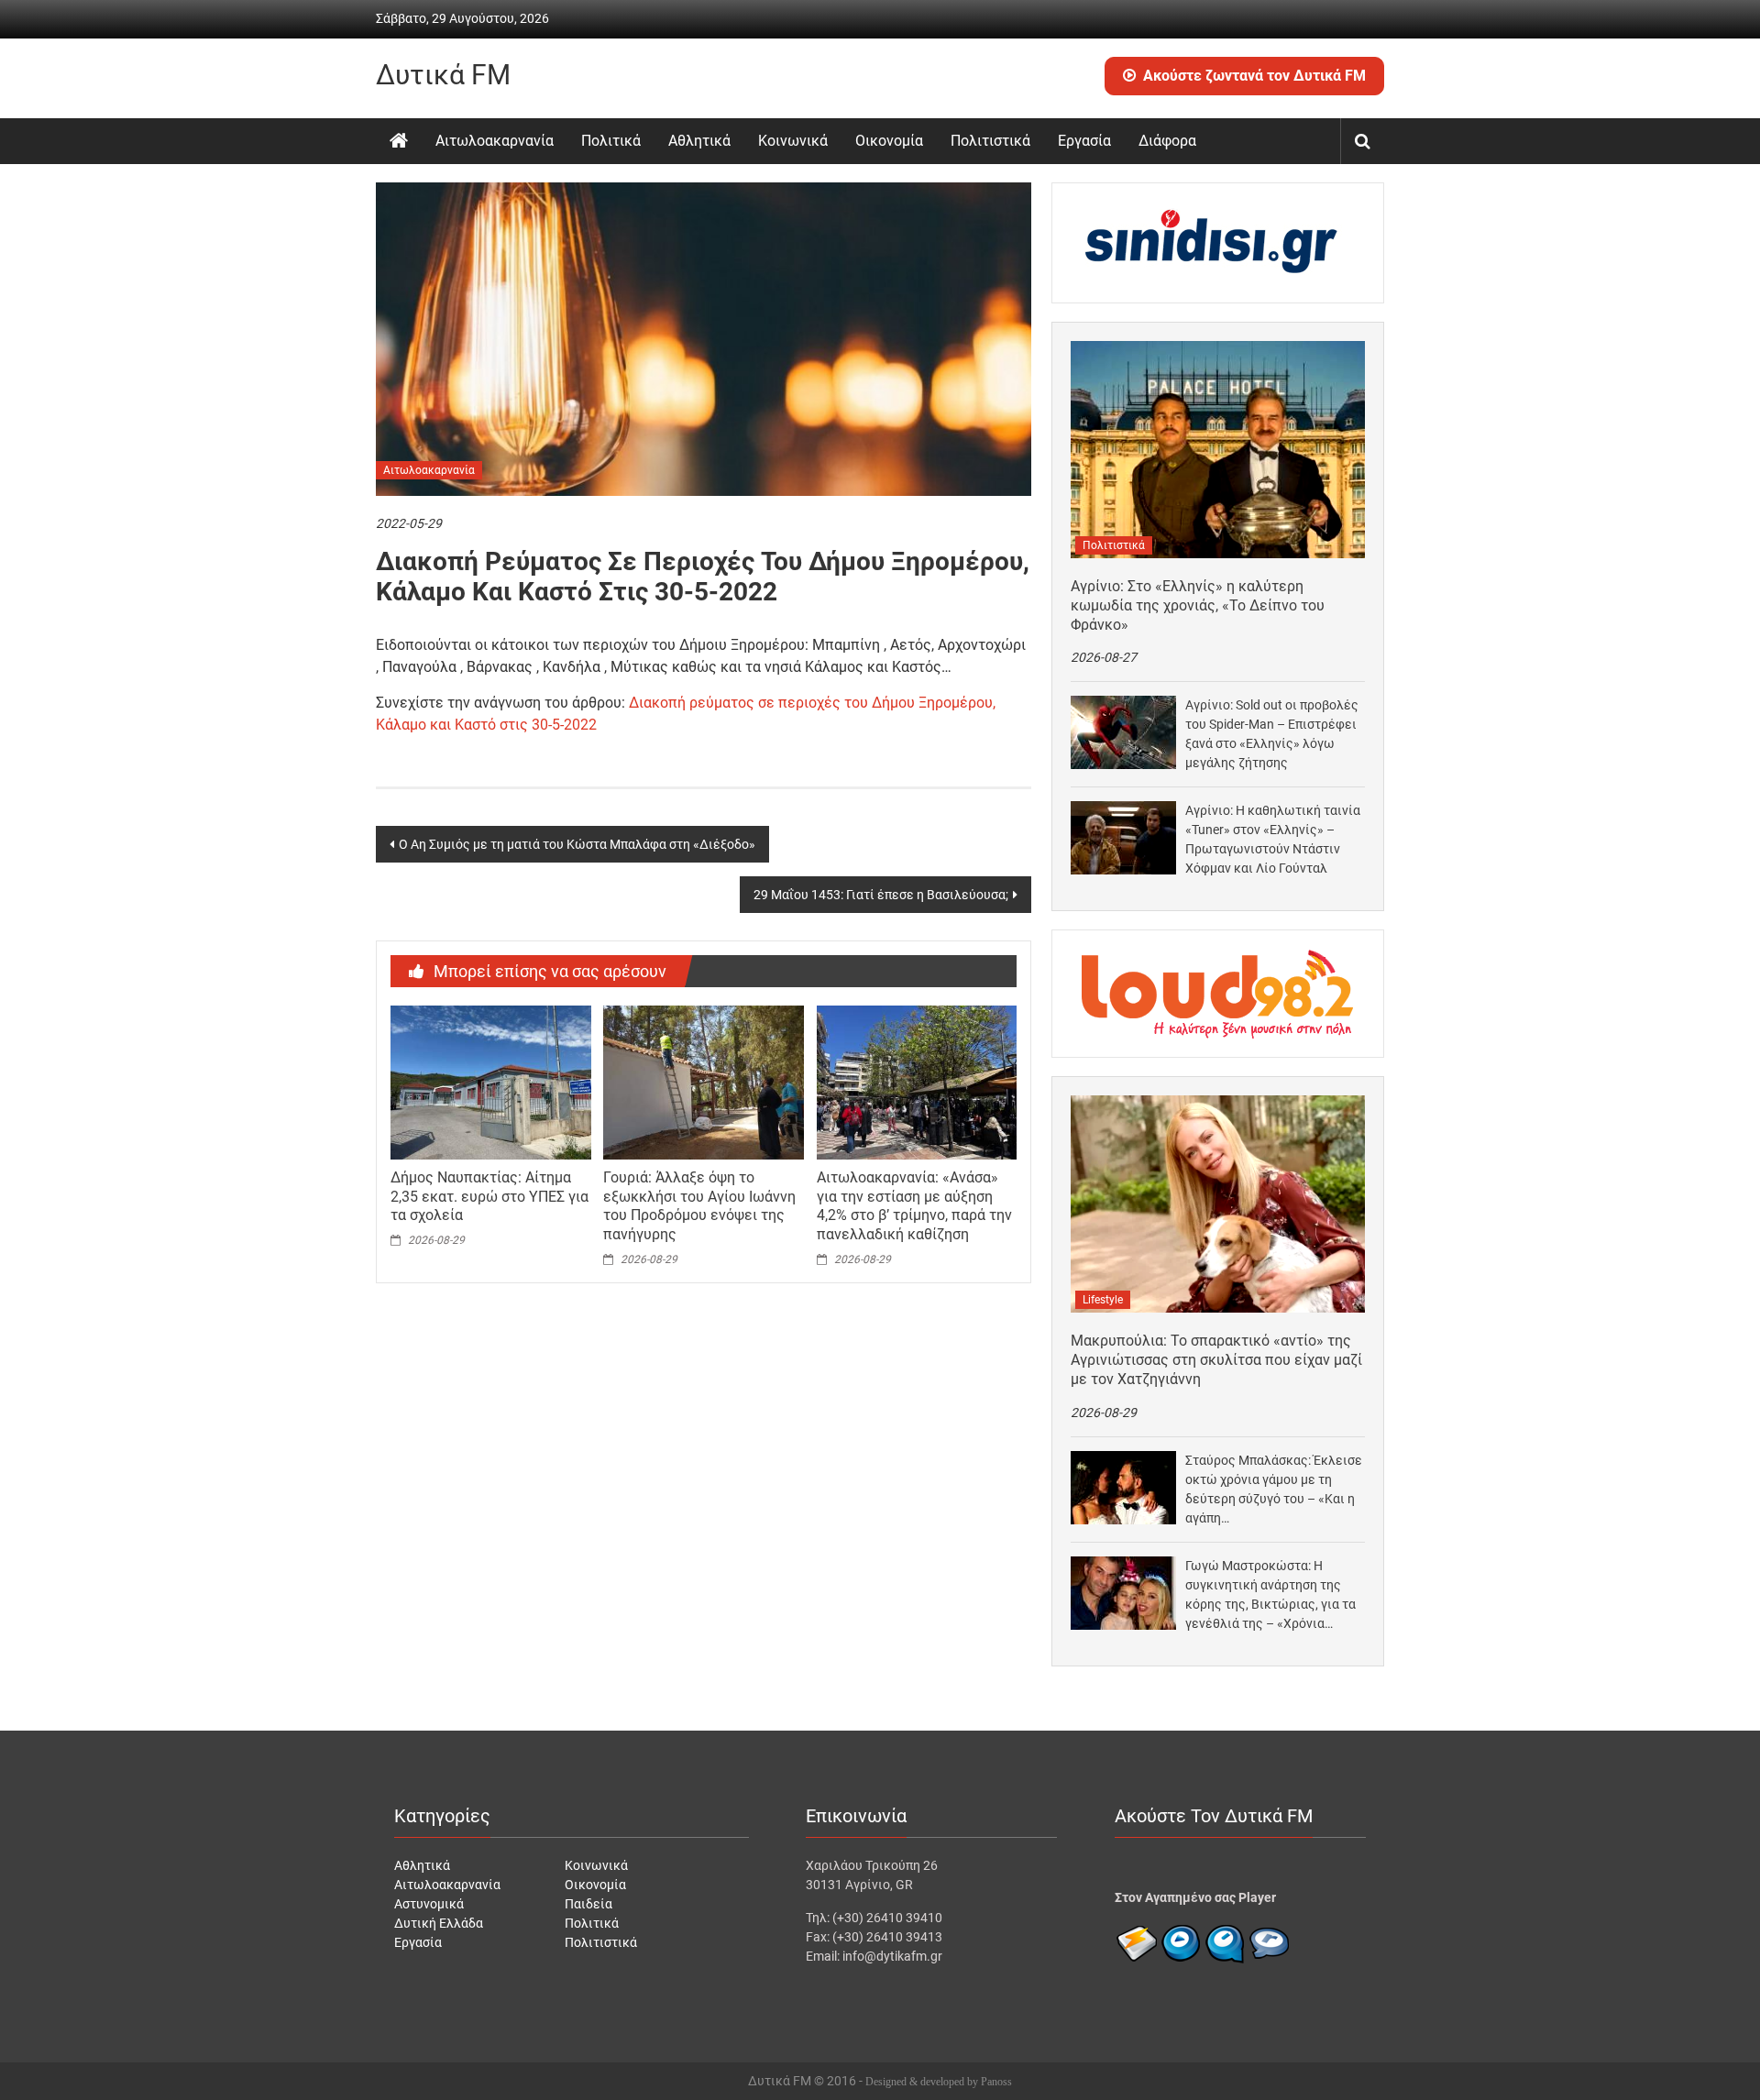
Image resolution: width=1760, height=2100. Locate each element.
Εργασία (1084, 141)
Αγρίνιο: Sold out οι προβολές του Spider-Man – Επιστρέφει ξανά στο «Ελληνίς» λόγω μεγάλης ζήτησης (1272, 734)
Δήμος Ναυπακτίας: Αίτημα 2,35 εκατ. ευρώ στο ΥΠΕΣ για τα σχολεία (489, 1197)
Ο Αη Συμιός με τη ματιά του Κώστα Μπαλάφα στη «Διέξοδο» (577, 844)
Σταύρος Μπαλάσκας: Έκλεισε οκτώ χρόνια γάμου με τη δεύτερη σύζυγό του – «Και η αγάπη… (1274, 1489)
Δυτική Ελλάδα (439, 1923)
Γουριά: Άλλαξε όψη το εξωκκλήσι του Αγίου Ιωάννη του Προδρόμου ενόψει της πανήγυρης (699, 1206)
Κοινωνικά (793, 141)
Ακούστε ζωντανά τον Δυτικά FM (1254, 76)
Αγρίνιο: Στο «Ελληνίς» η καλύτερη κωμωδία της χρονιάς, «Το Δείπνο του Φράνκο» (1198, 605)
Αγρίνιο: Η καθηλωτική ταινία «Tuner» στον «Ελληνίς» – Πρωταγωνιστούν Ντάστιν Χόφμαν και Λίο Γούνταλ (1273, 839)
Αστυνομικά (429, 1904)
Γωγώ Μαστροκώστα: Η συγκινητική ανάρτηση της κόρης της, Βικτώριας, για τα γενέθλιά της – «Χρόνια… (1270, 1594)
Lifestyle (1103, 1300)
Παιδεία (588, 1904)
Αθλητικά (699, 141)
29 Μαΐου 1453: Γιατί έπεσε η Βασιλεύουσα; (881, 895)
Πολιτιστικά (990, 141)
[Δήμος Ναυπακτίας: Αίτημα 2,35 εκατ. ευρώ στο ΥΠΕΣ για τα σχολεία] (490, 1082)
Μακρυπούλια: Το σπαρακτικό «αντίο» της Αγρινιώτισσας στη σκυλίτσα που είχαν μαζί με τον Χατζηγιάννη (1216, 1360)
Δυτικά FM (443, 75)
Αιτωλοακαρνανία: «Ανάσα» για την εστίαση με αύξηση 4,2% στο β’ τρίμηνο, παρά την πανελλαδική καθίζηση (914, 1206)
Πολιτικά (611, 141)
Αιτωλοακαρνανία (495, 141)
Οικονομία (889, 141)
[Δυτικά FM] (399, 141)
